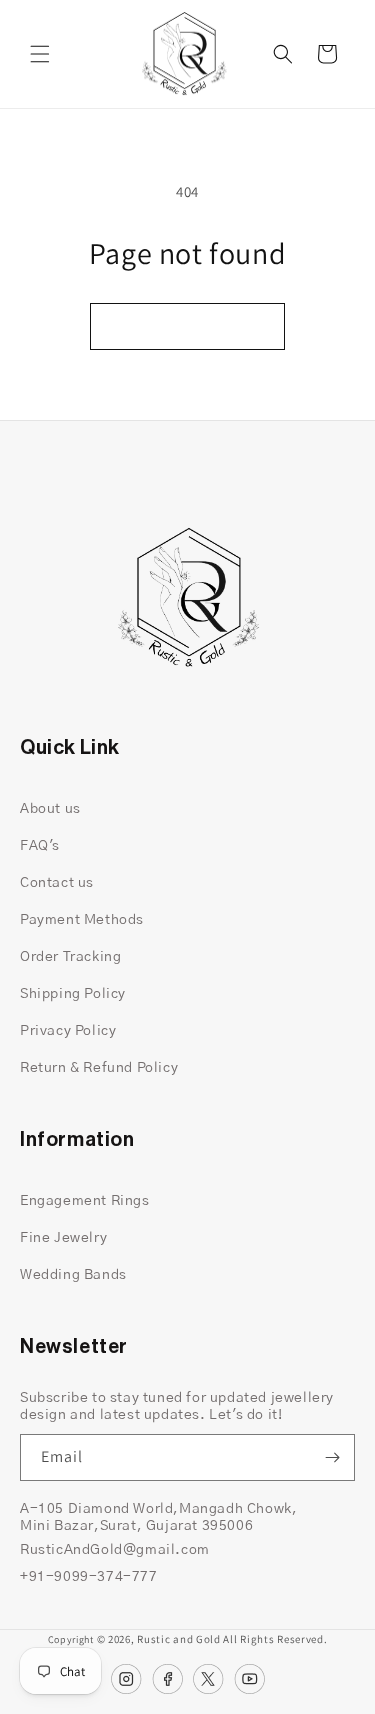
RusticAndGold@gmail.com (115, 1550)
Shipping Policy (73, 994)
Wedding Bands (73, 1275)
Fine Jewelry (63, 1238)
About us (50, 809)
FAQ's (40, 846)
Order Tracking (70, 957)
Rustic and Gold (179, 1639)
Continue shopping (187, 325)
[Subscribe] (332, 1457)
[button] (40, 54)
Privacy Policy (68, 1031)
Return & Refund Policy (99, 1068)
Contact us (57, 883)
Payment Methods (82, 920)
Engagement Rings (85, 1201)
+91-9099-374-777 (89, 1577)
